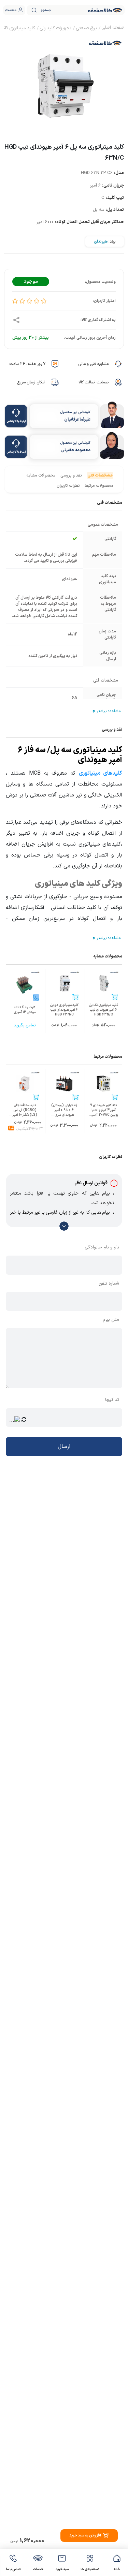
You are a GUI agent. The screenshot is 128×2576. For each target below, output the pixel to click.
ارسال (64, 1447)
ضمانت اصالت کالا (94, 382)
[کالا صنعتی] (105, 10)
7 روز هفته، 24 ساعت (27, 364)
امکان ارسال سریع (31, 382)
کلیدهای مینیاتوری (101, 773)
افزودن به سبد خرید (85, 2536)
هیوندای (101, 241)
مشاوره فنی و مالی (93, 364)
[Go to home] (113, 28)
